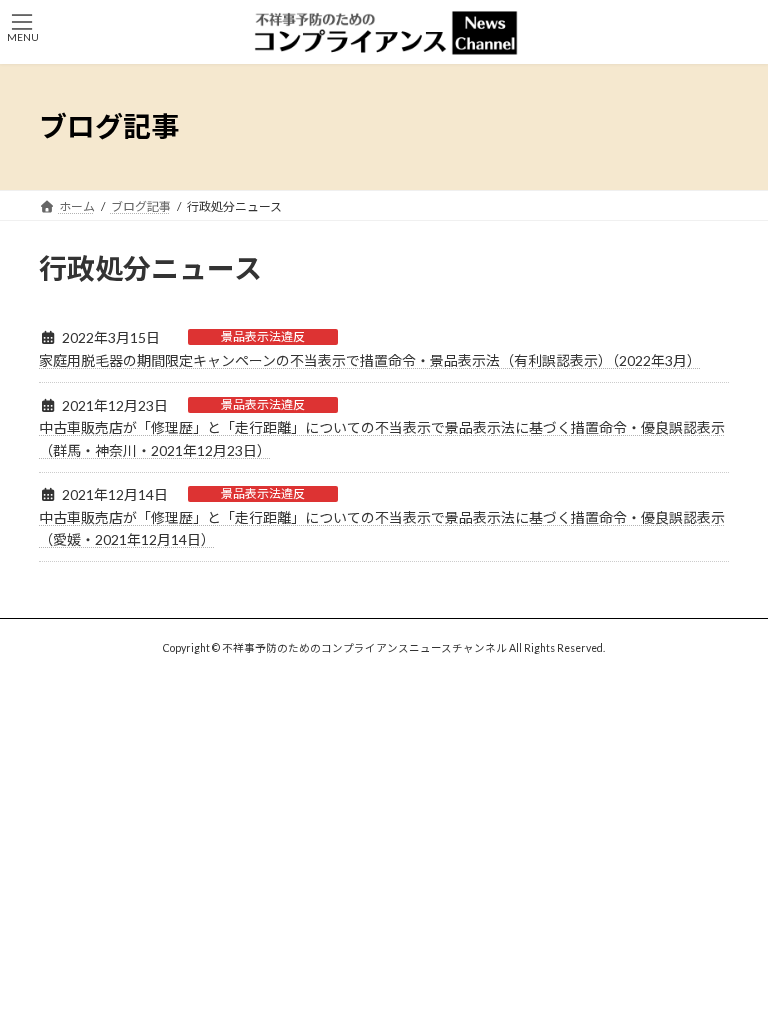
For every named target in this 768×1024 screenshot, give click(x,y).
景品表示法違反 (263, 336)
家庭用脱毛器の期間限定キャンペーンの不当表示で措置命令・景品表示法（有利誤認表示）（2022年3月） (370, 360)
